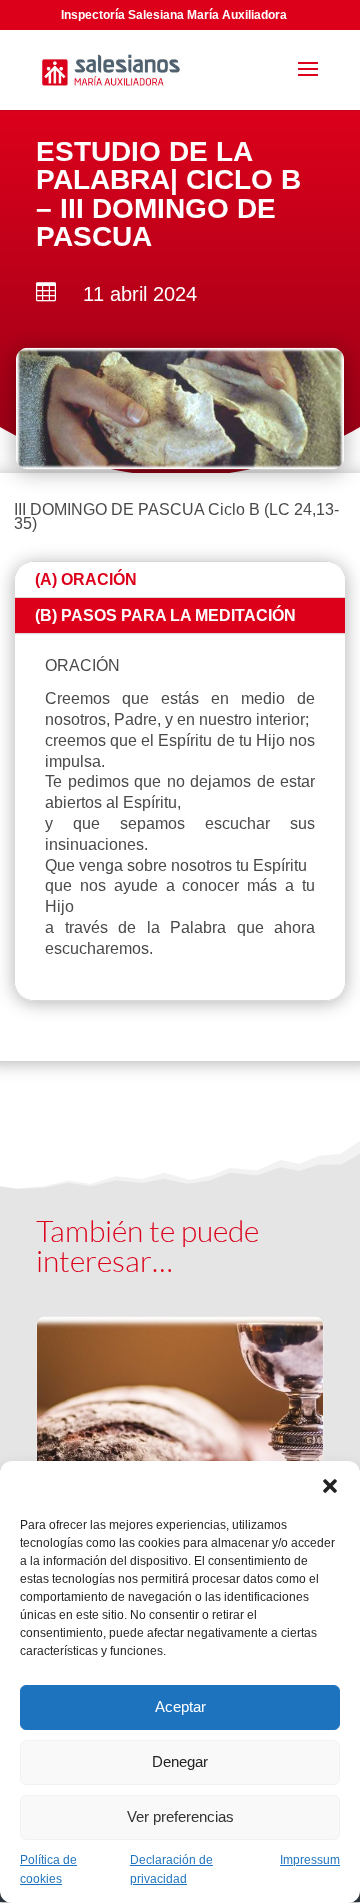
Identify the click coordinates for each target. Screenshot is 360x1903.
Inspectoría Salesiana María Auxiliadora (174, 15)
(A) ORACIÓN (86, 579)
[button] (330, 1486)
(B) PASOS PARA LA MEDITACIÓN (165, 615)
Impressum (310, 1860)
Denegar (180, 1761)
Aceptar (180, 1706)
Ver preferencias (180, 1816)
